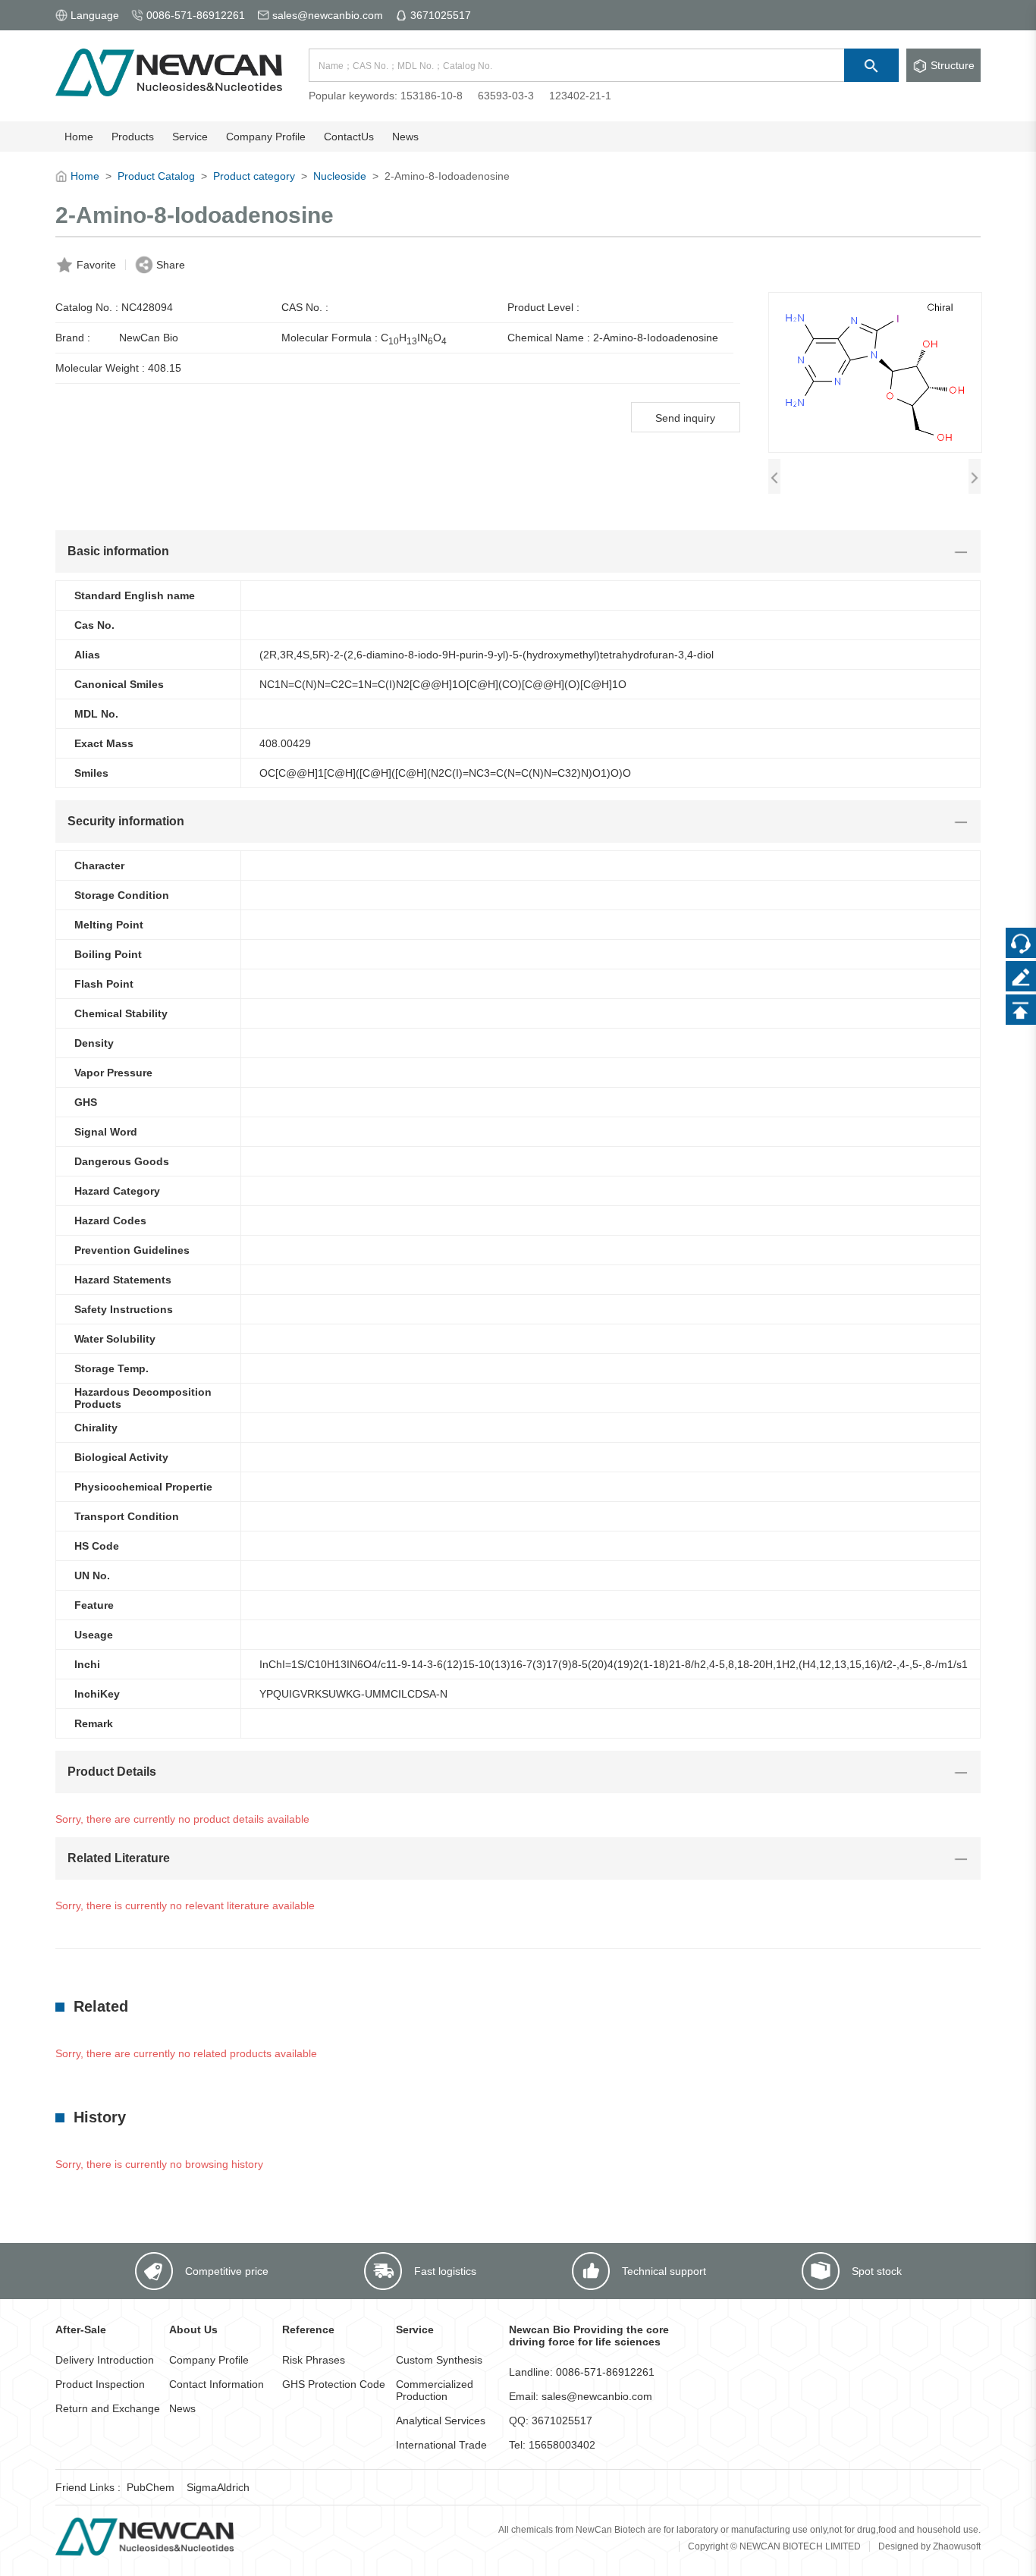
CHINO (414, 339)
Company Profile (209, 2360)
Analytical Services (441, 2420)
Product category (254, 176)
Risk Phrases (314, 2360)
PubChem (151, 2487)
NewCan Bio (149, 338)
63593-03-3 (506, 96)
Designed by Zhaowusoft (929, 2546)
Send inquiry (685, 418)
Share (171, 265)
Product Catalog (156, 176)
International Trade (441, 2445)
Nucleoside (340, 176)
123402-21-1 (580, 96)
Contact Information (217, 2384)
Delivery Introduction (105, 2360)
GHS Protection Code (334, 2384)
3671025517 (441, 15)
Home (85, 176)
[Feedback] (1021, 976)
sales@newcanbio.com (328, 15)
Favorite (96, 265)
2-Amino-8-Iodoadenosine (656, 338)
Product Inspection (100, 2384)
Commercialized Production (435, 2390)
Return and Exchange (108, 2408)
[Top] (1021, 1010)
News (182, 2408)
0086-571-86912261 (196, 15)
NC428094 (147, 307)
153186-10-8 (432, 96)
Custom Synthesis (439, 2360)
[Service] (1021, 943)
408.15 (165, 368)
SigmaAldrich (218, 2487)
